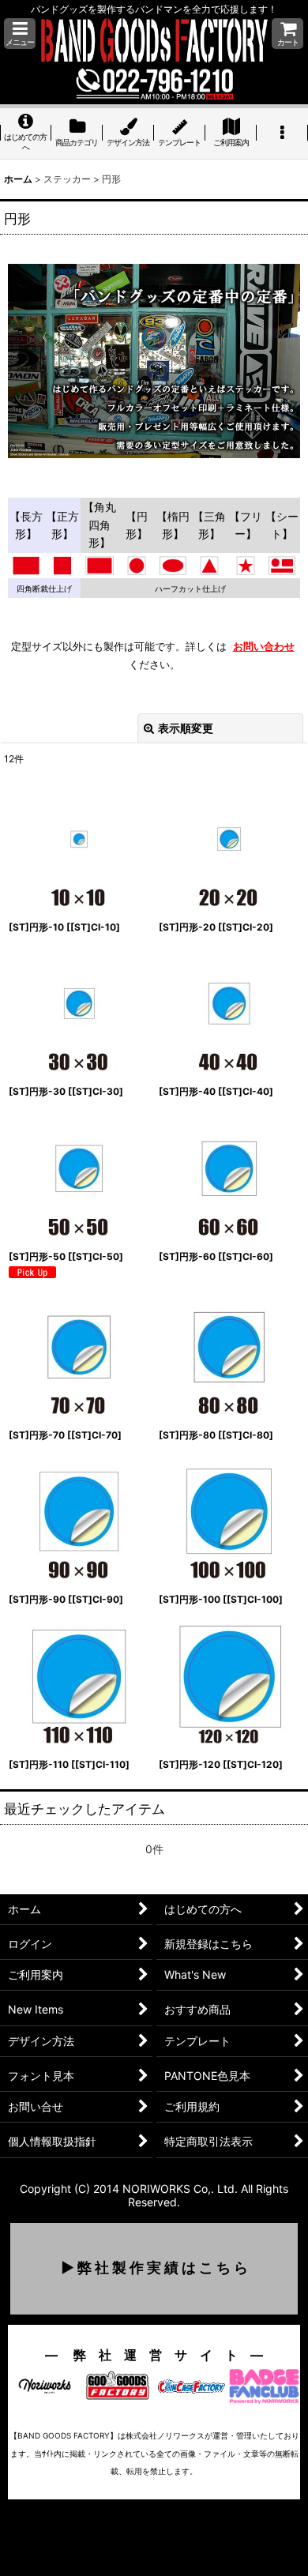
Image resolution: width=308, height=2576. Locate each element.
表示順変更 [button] (186, 728)
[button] (20, 34)
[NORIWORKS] (45, 2384)
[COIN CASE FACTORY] (191, 2384)
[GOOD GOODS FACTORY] (118, 2384)
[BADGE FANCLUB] (264, 2384)
